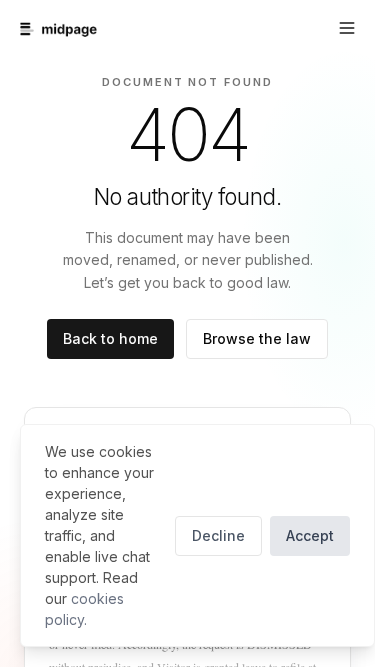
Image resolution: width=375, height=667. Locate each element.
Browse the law (257, 338)
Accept (310, 535)
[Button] (347, 28)
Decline (218, 535)
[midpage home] (58, 29)
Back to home (110, 338)
